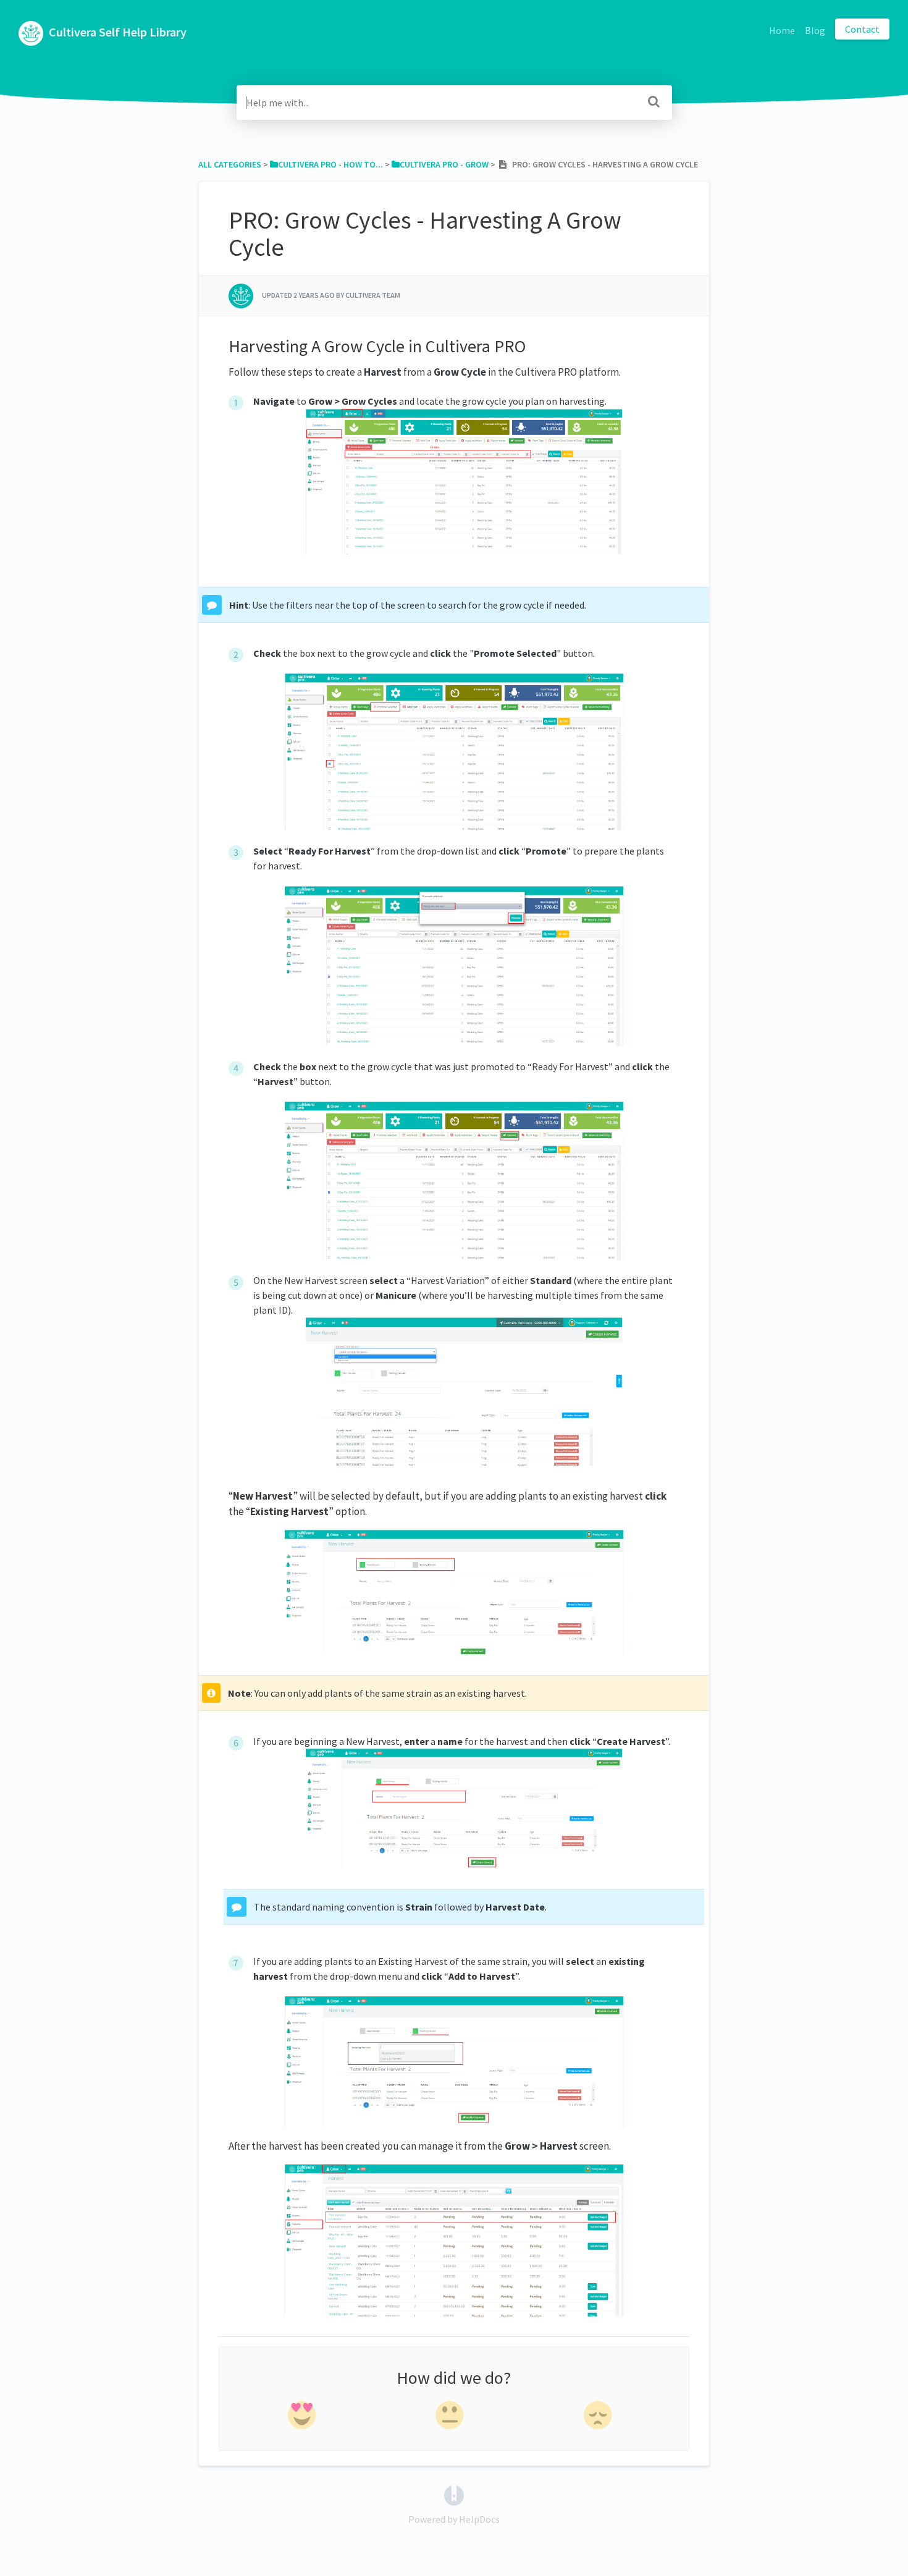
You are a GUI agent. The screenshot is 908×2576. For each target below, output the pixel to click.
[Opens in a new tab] (454, 2494)
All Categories (230, 164)
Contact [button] (862, 29)
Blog (815, 30)
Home (782, 30)
